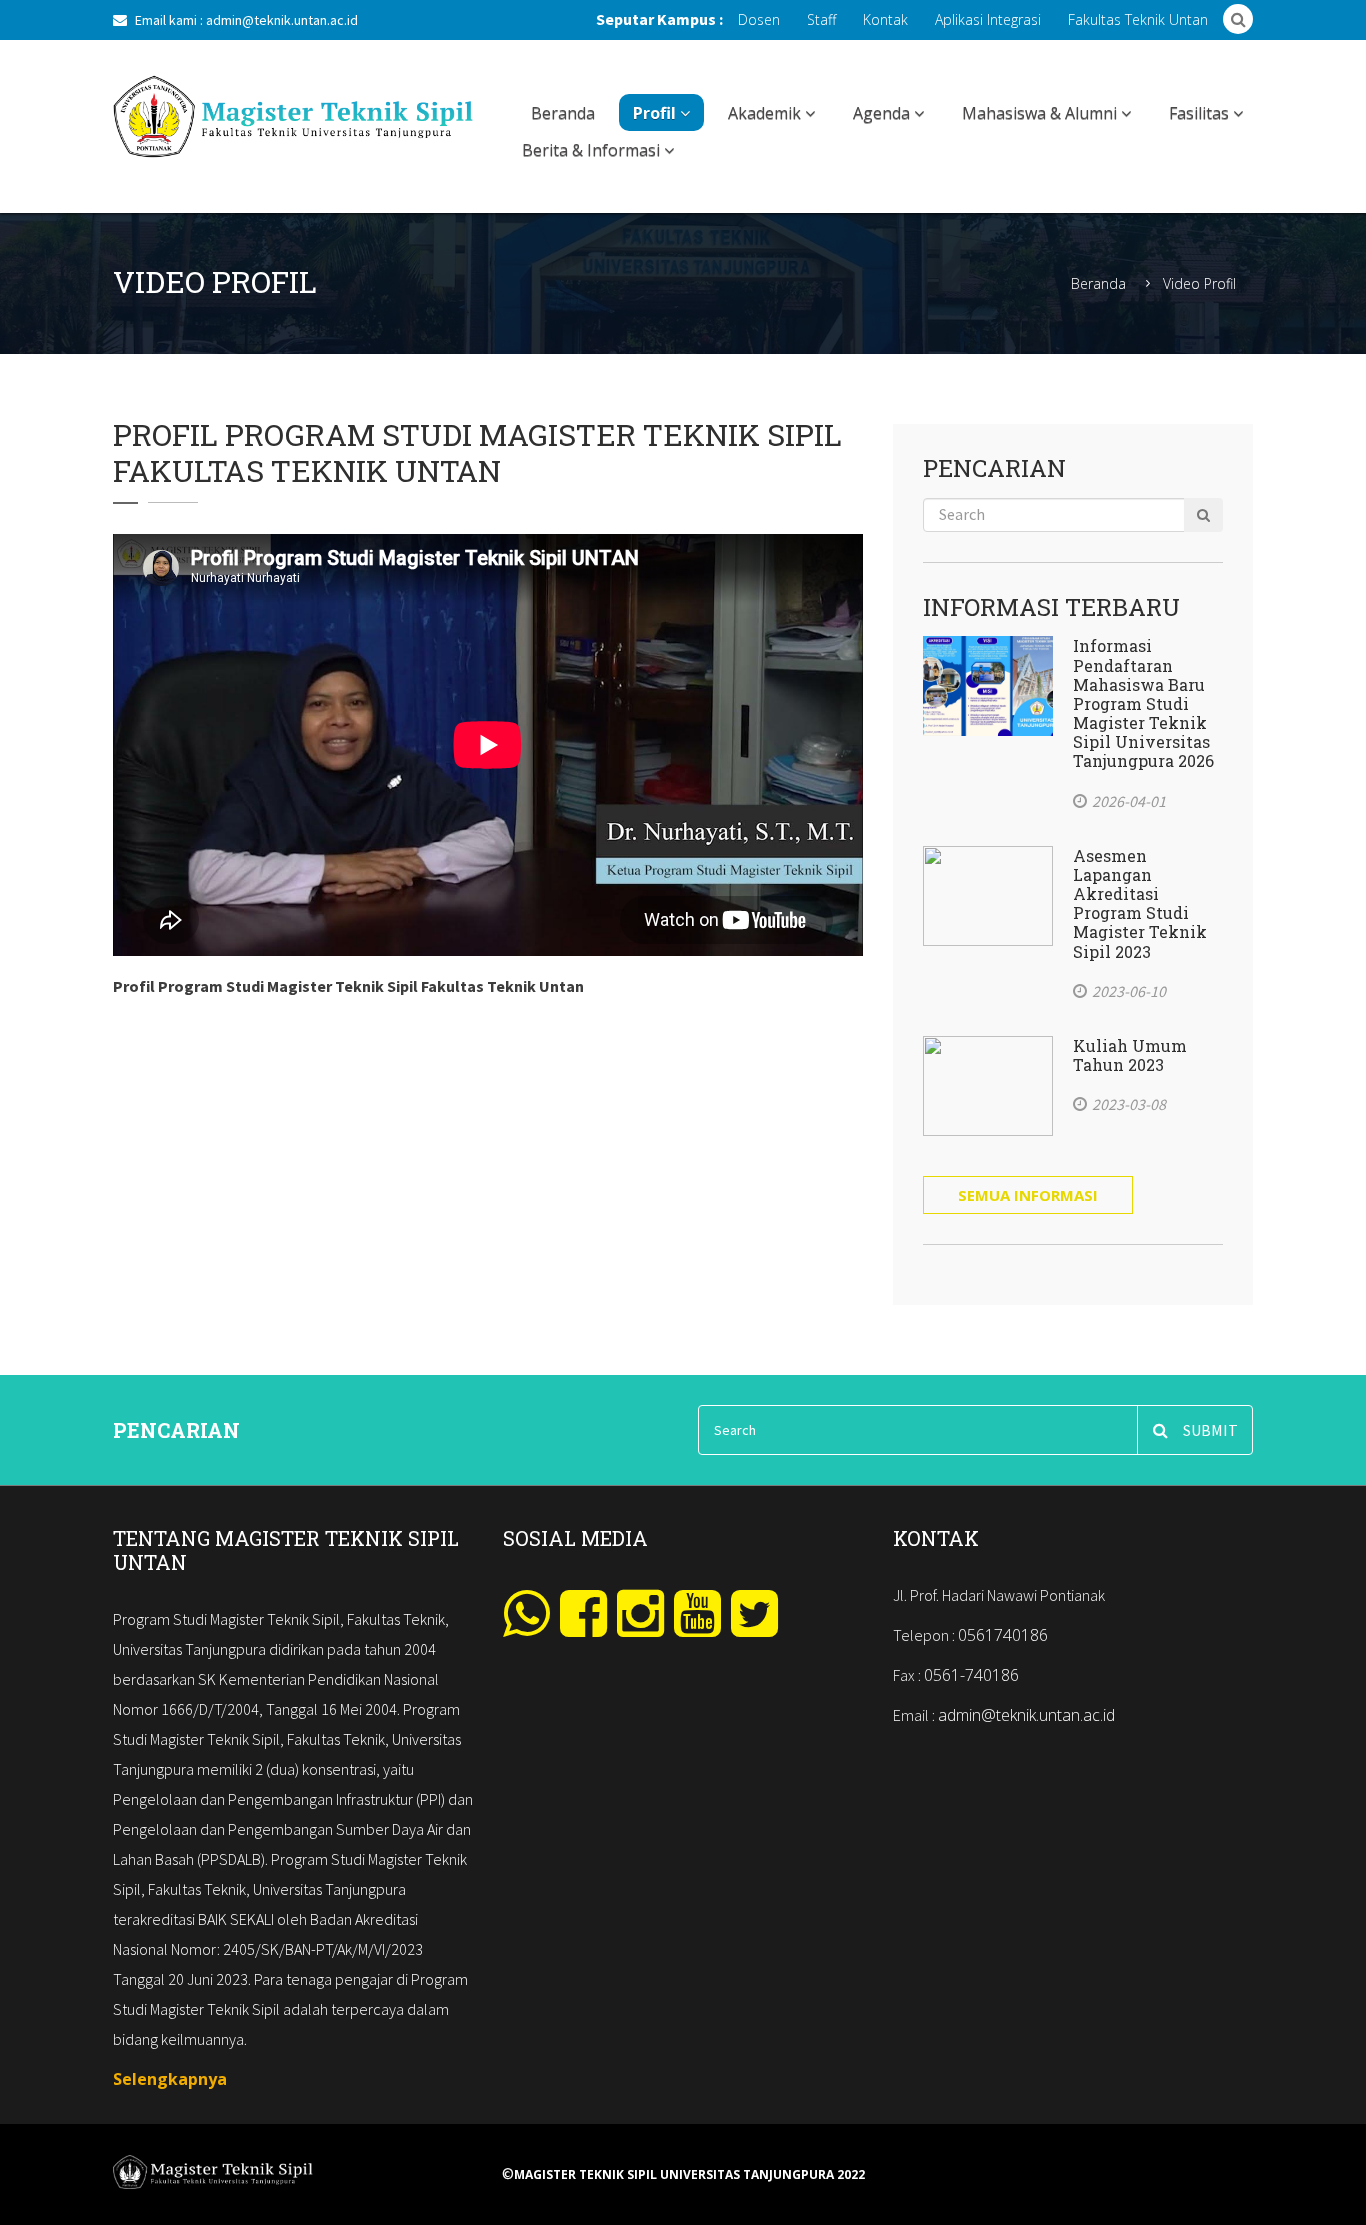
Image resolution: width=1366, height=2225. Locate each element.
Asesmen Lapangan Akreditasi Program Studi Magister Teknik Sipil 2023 (1140, 903)
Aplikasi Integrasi (988, 19)
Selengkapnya (170, 2079)
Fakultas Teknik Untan (1138, 19)
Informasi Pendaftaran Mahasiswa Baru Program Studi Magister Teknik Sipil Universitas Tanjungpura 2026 (1143, 703)
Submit (1210, 1430)
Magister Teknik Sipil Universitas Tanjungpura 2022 (689, 2175)
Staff (821, 19)
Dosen (759, 19)
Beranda (563, 113)
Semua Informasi (1028, 1195)
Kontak (885, 19)
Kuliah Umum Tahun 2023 (1130, 1055)
